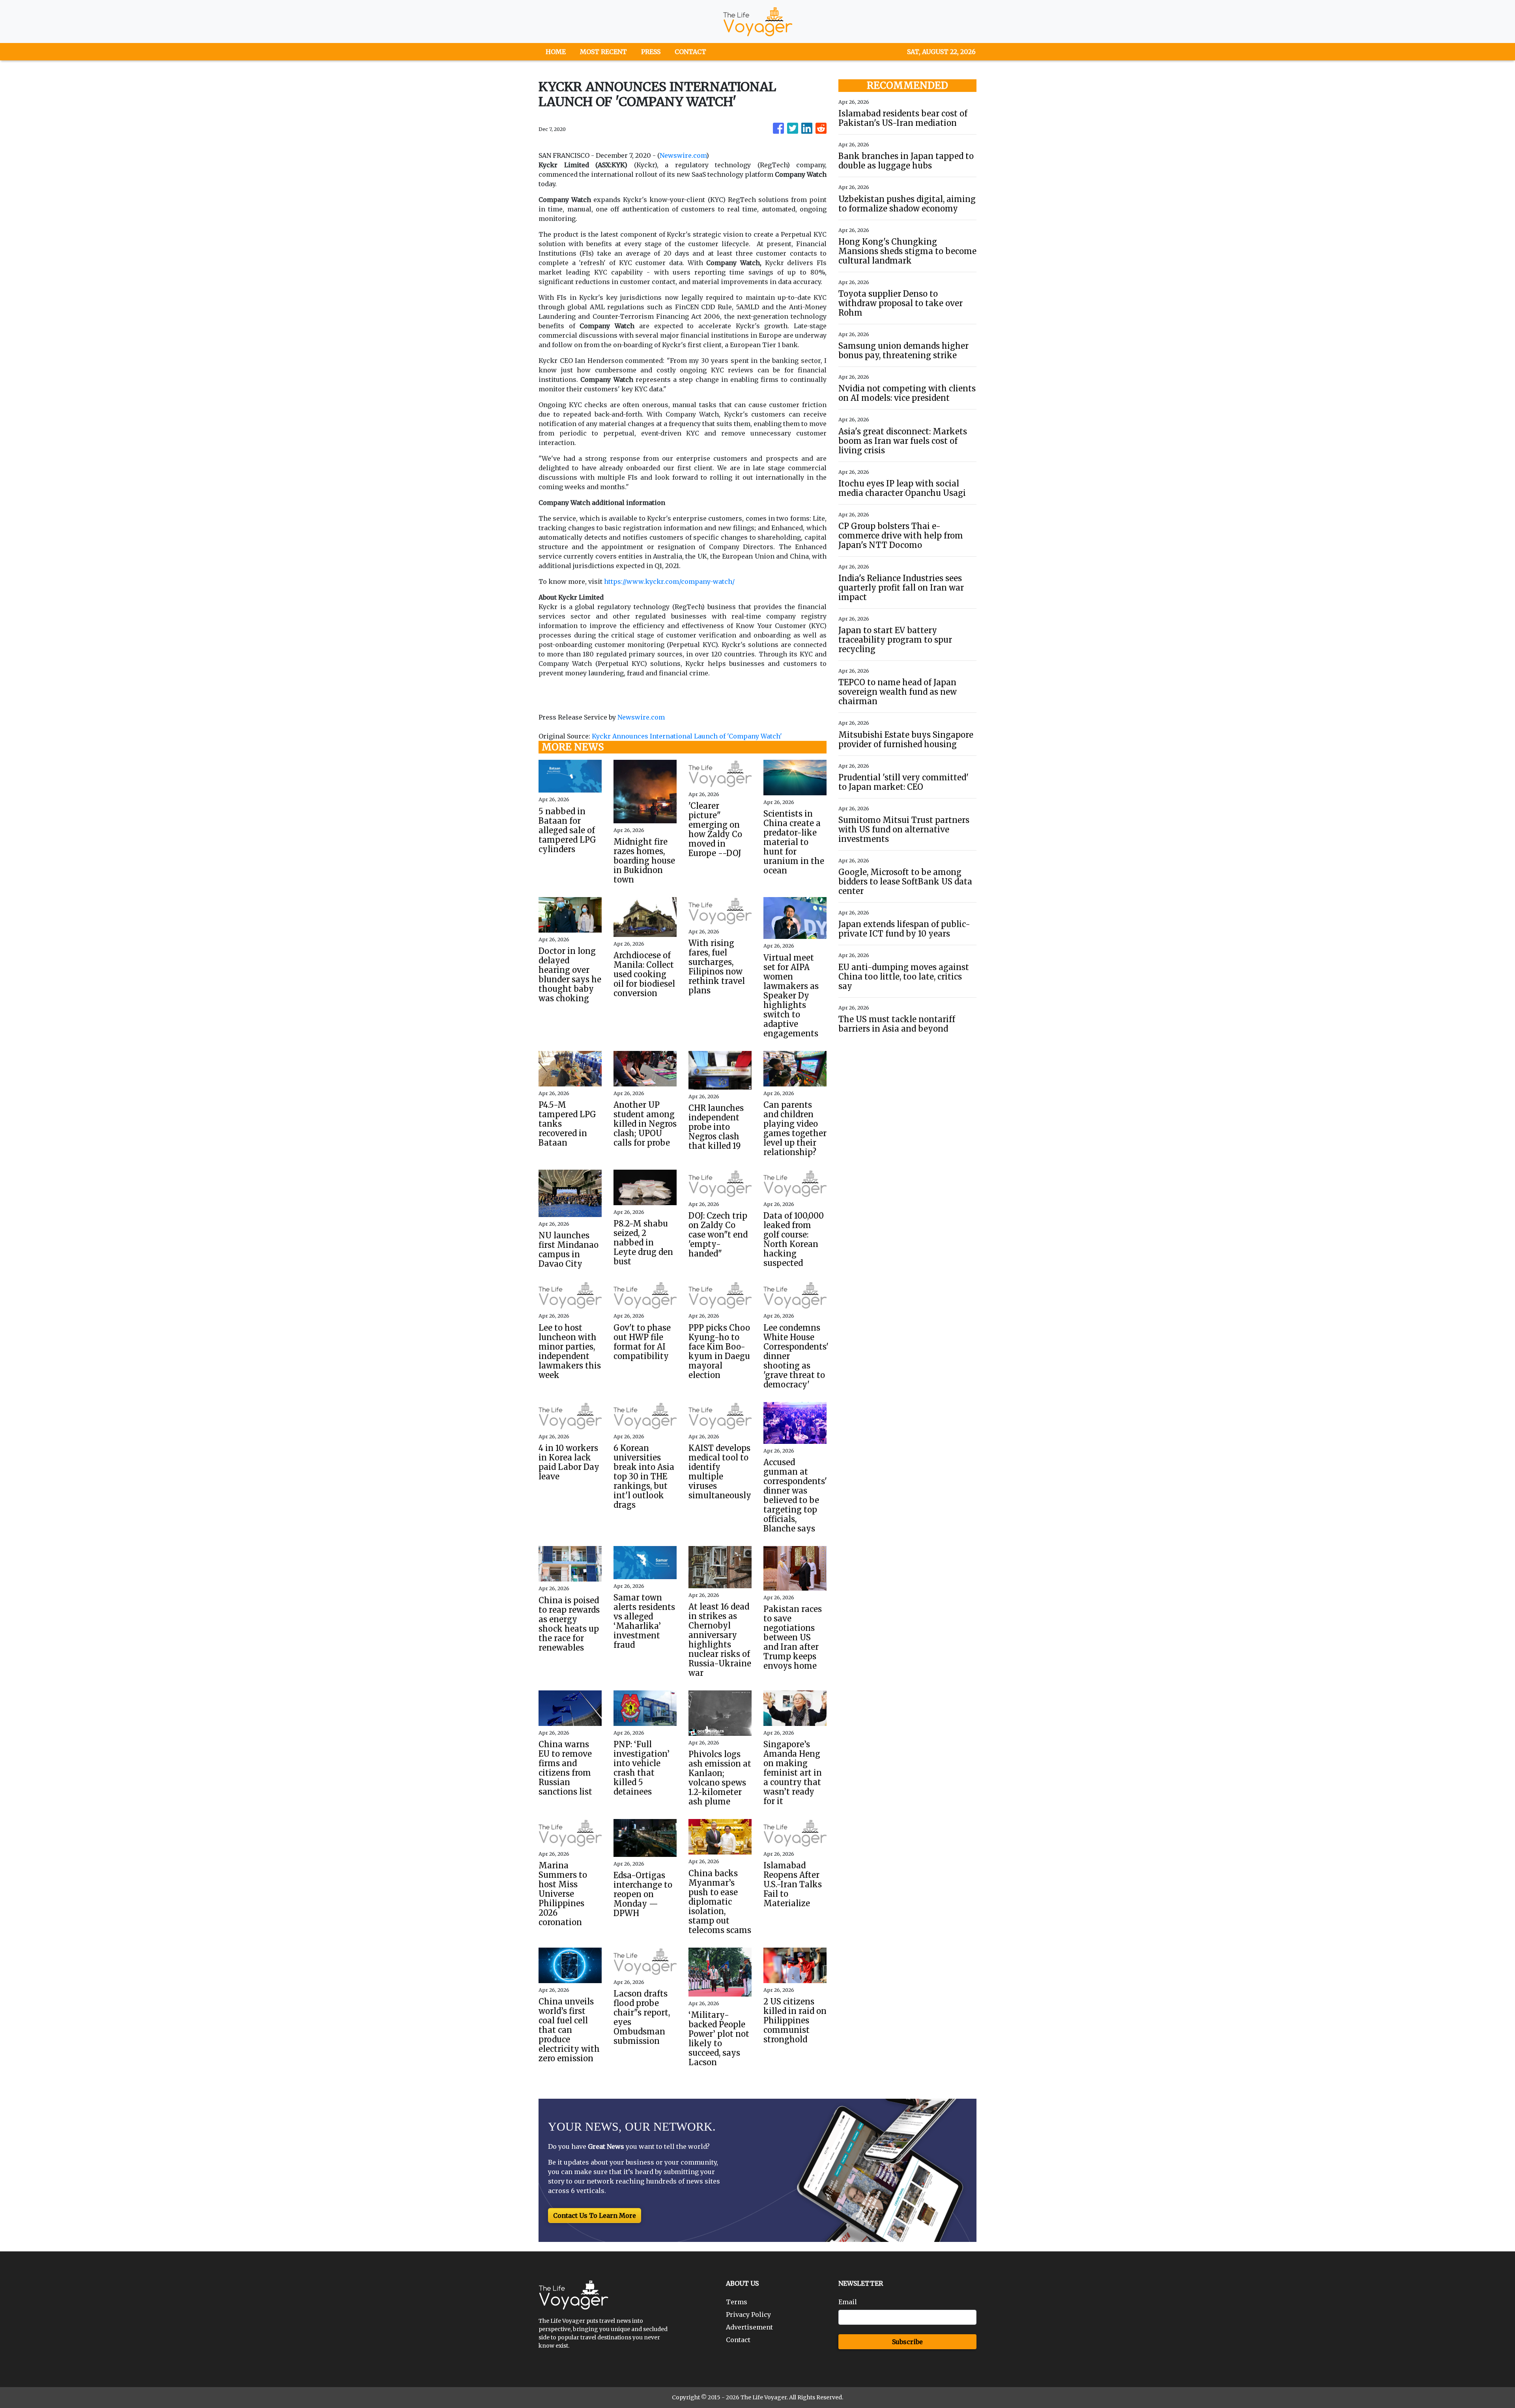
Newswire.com (683, 155)
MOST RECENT (603, 52)
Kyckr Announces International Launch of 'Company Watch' (688, 736)
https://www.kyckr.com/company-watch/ (669, 581)
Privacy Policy (748, 2315)
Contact (738, 2340)
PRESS (651, 52)
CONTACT (690, 52)
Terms (737, 2302)
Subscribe (907, 2342)
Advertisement (749, 2327)
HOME (556, 52)
